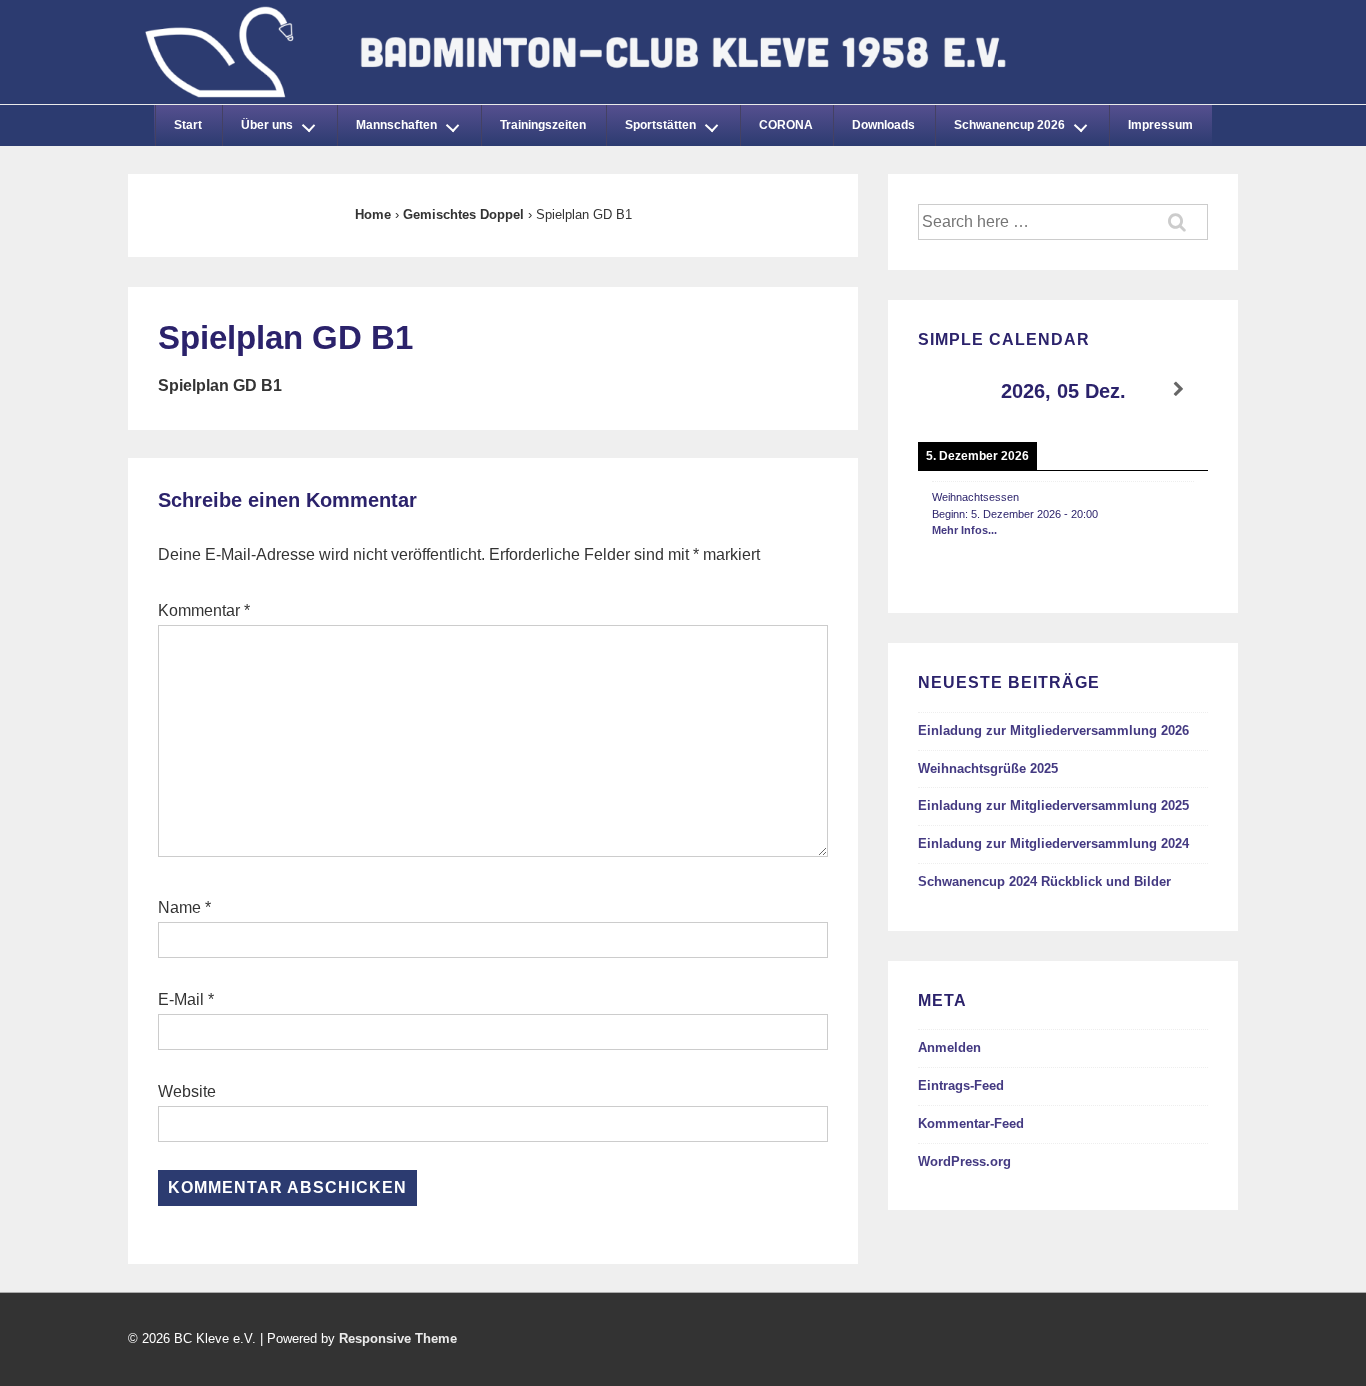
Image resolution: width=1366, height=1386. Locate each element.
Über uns (267, 125)
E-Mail (181, 999)
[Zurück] (947, 389)
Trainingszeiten (543, 125)
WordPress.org (964, 1161)
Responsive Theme (398, 1338)
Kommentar (204, 610)
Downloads (883, 125)
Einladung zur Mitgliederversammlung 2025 (1053, 805)
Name (179, 907)
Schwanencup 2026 (1009, 125)
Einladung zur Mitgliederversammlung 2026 (1053, 730)
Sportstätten (660, 125)
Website (187, 1091)
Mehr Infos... (964, 530)
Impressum (1160, 125)
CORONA (786, 125)
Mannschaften (396, 125)
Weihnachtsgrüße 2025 (988, 768)
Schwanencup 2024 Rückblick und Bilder (1044, 881)
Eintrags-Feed (961, 1085)
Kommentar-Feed (971, 1123)
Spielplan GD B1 (220, 385)
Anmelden (949, 1047)
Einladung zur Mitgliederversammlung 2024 (1053, 843)
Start (188, 125)
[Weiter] (1179, 389)
